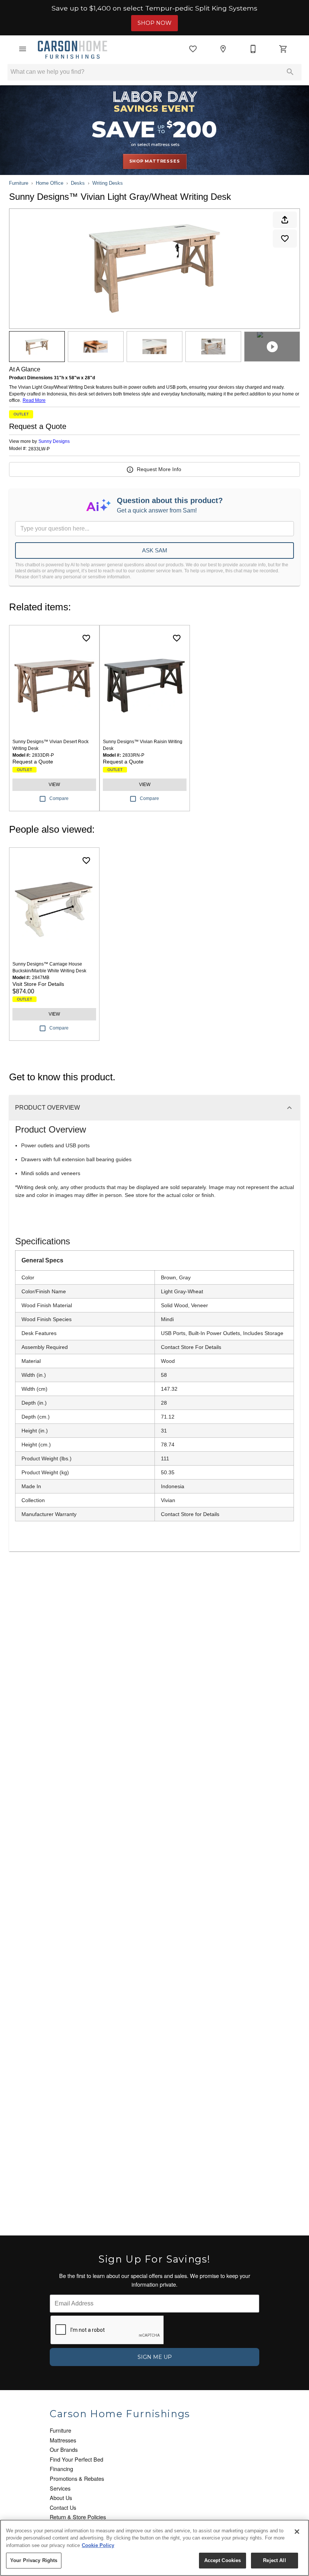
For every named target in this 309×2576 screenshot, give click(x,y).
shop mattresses (155, 161)
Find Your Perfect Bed (76, 2459)
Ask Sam (155, 550)
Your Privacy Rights (34, 2560)
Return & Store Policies (78, 2517)
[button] (23, 49)
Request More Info (159, 469)
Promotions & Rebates (77, 2478)
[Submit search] (290, 72)
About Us (61, 2498)
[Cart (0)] (283, 49)
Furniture (19, 183)
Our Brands (64, 2449)
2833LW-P (39, 449)
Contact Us (63, 2507)
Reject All (274, 2560)
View (54, 785)
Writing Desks (108, 183)
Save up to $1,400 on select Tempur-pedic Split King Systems (154, 8)
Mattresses (63, 2440)
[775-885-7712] (253, 49)
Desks (78, 183)
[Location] (223, 49)
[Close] (297, 2532)
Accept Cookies (223, 2560)
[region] (154, 2548)
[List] (193, 49)
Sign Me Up (155, 2357)
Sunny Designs (54, 441)
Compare (59, 798)
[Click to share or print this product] (285, 220)
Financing (61, 2469)
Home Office (50, 183)
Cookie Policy (98, 2545)
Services (60, 2488)
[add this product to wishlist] (285, 239)
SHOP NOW (154, 23)
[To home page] (73, 49)
